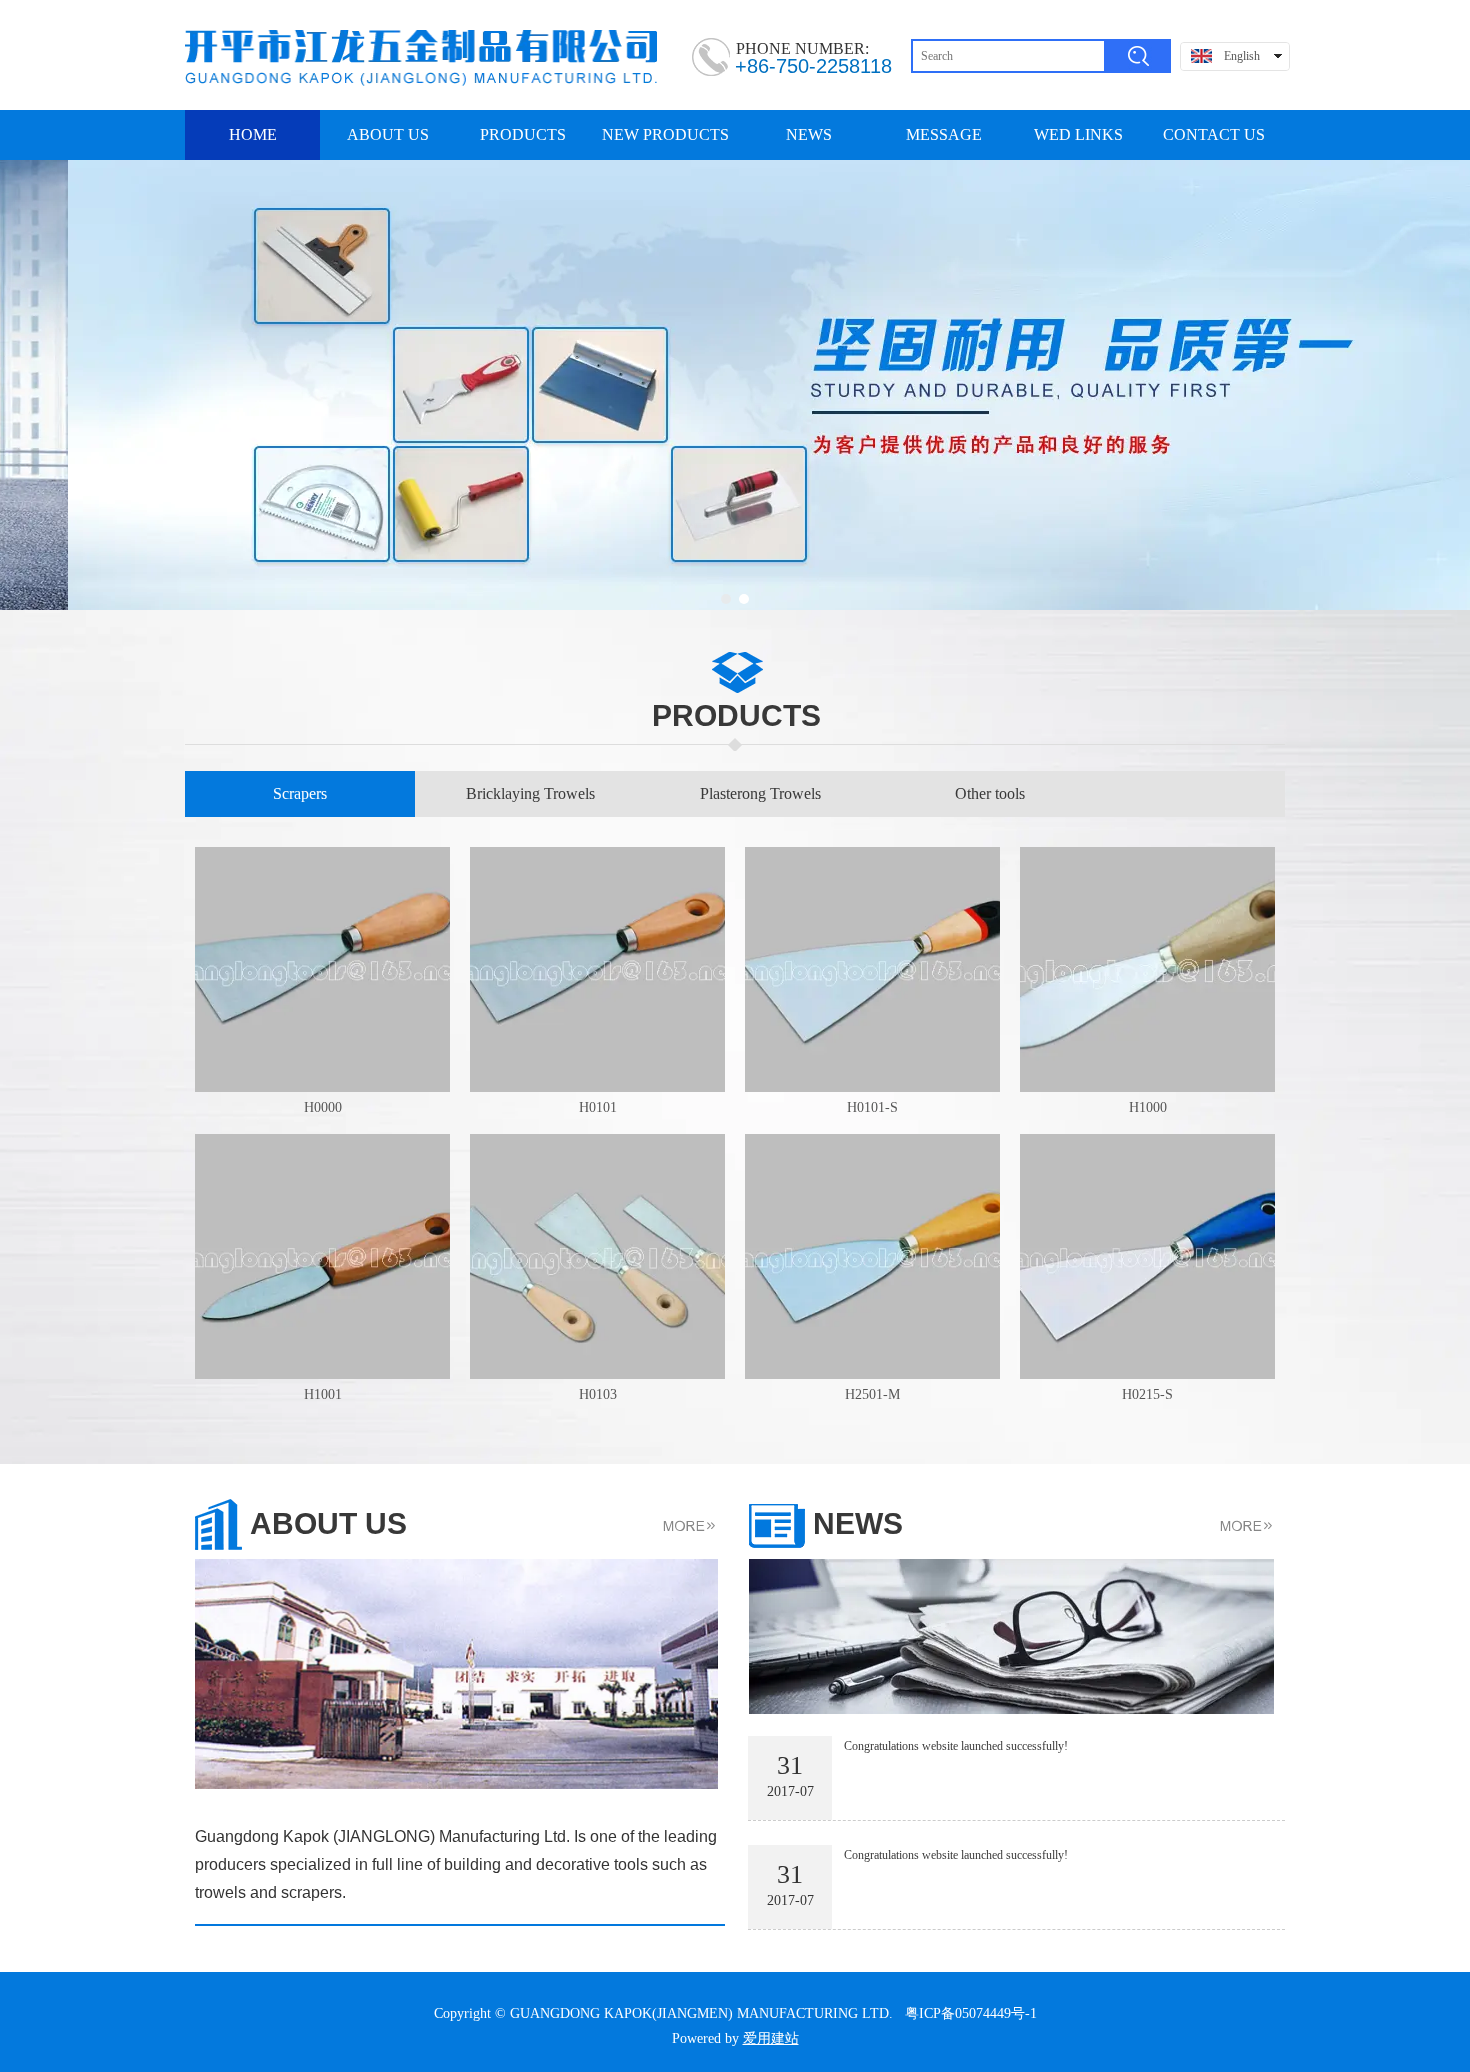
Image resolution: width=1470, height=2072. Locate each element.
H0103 (598, 1394)
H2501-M (872, 1394)
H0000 (323, 1107)
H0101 (598, 1107)
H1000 (1148, 1107)
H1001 (323, 1394)
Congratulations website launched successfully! (956, 1746)
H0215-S (1147, 1394)
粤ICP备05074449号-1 (971, 2013)
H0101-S (872, 1107)
